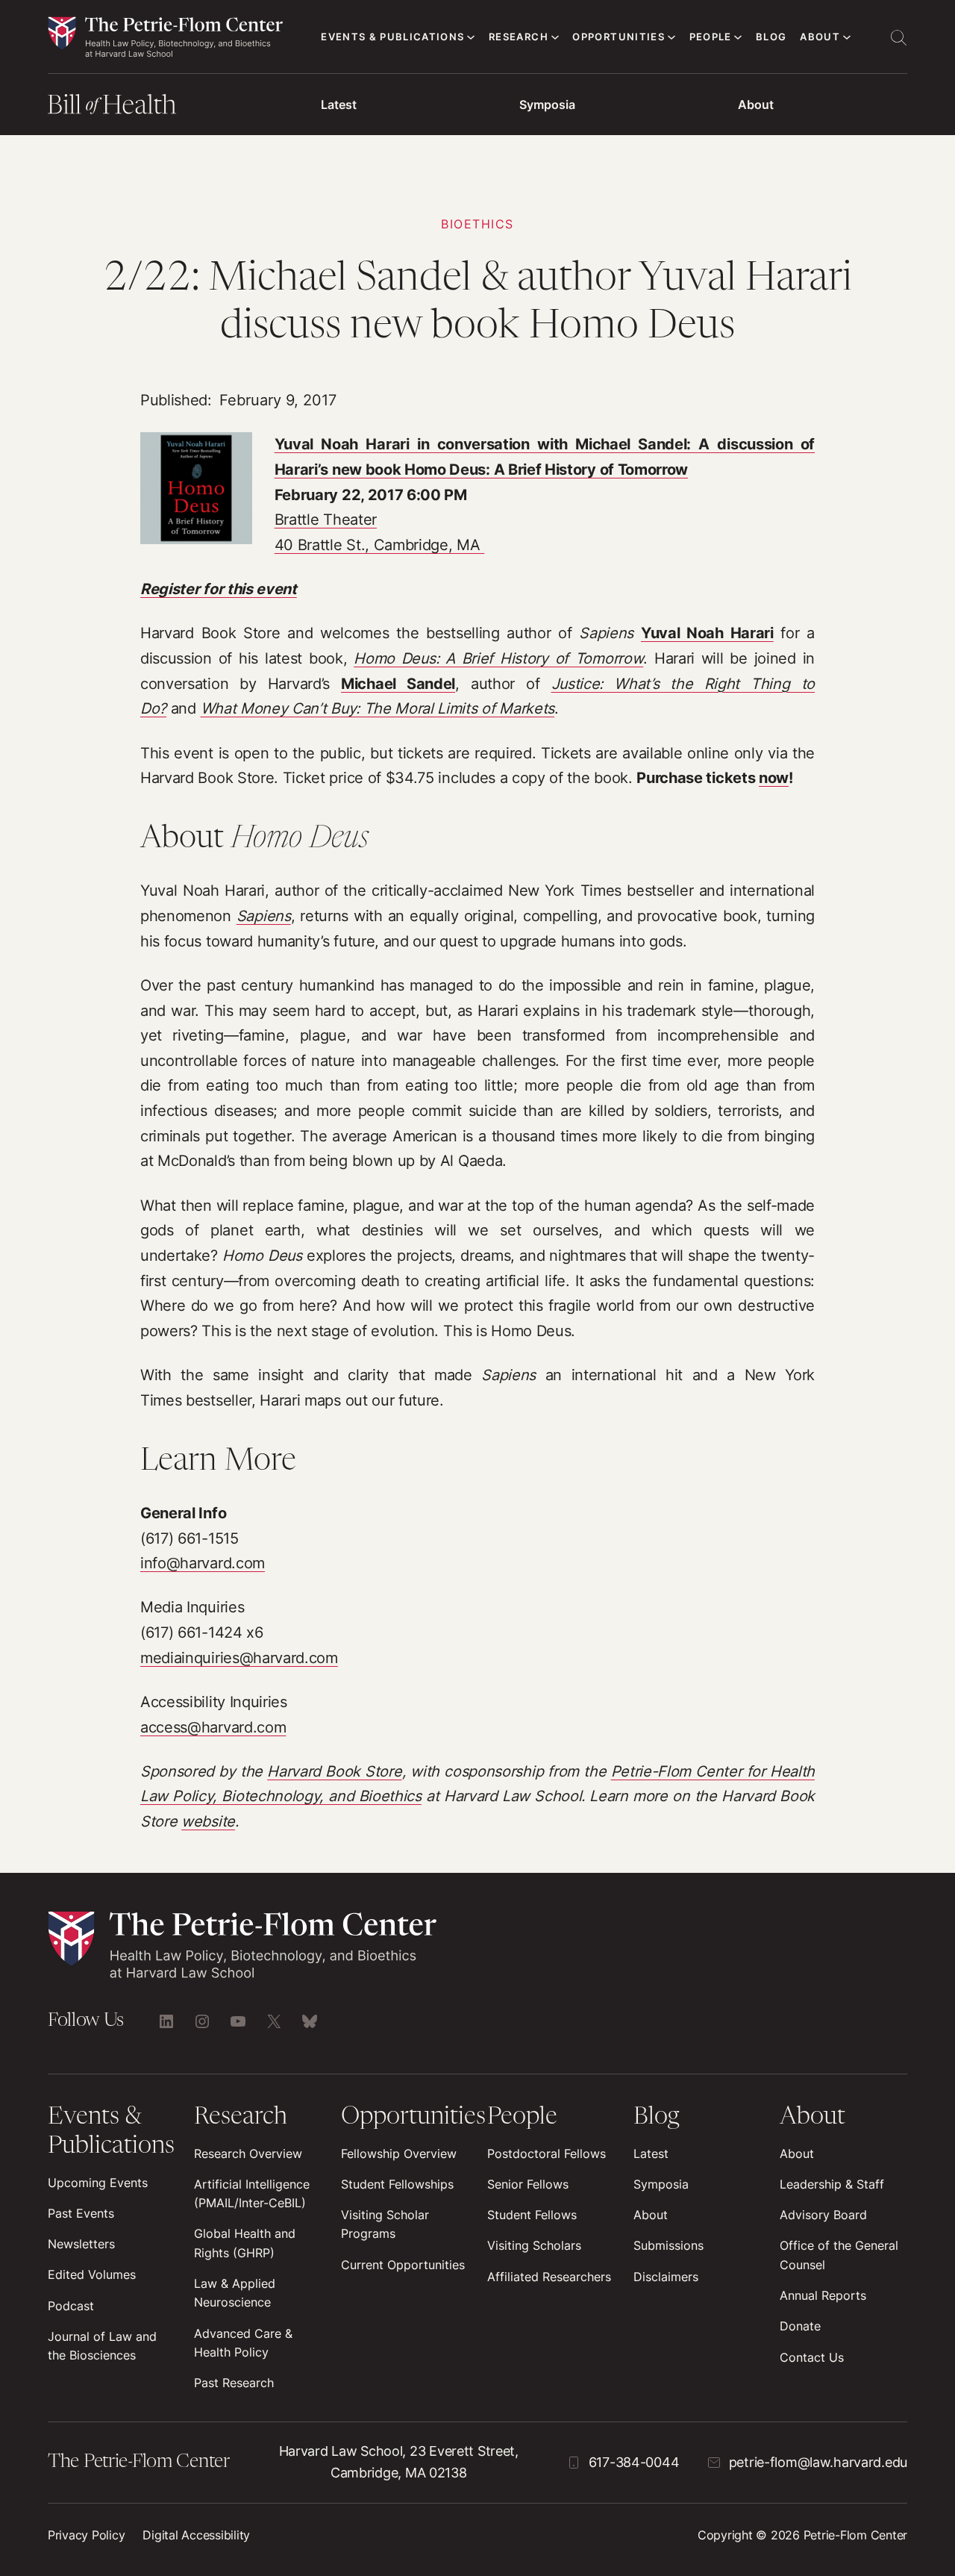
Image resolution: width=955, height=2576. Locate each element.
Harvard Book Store (334, 1771)
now (774, 778)
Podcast (71, 2306)
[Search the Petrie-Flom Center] (898, 37)
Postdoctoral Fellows (547, 2154)
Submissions (668, 2246)
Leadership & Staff (832, 2184)
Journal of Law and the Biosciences (102, 2346)
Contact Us (812, 2358)
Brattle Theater (326, 520)
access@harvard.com (213, 1727)
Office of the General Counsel (839, 2255)
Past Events (81, 2214)
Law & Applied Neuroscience (235, 2293)
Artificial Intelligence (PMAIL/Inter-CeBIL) (252, 2194)
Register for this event (219, 589)
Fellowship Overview (399, 2154)
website (208, 1821)
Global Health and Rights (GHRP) (245, 2243)
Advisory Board (823, 2215)
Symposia (547, 105)
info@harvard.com (203, 1563)
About (756, 105)
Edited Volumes (92, 2275)
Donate (800, 2326)
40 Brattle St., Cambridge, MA (380, 545)
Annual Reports (823, 2296)
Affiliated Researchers (549, 2277)
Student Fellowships (397, 2184)
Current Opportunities (403, 2265)
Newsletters (81, 2244)
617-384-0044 (634, 2462)
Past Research (234, 2383)
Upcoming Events (98, 2183)
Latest (339, 105)
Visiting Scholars (534, 2246)
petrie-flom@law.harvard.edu (818, 2462)
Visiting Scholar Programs (385, 2224)
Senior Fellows (528, 2184)
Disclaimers (666, 2277)
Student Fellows (532, 2215)
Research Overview (248, 2154)
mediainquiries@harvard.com (239, 1658)
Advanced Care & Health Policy (243, 2343)
